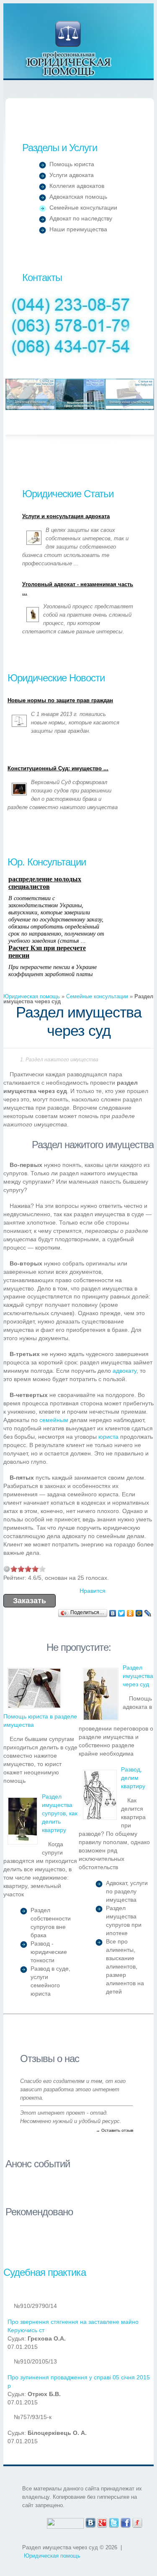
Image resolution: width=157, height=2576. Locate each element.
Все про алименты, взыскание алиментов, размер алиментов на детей (125, 1966)
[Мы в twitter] (114, 2522)
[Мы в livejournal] (137, 2522)
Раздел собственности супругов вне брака (51, 1923)
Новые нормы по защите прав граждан (60, 701)
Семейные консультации (83, 207)
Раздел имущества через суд (138, 1676)
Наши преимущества (78, 229)
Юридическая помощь (69, 49)
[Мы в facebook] (126, 2522)
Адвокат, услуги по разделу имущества (127, 1891)
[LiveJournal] (148, 1613)
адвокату (125, 1371)
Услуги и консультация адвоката (66, 516)
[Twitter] (122, 1613)
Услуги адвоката (72, 175)
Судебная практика (45, 2272)
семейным (54, 1420)
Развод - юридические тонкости (49, 1952)
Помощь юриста (72, 164)
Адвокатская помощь (78, 197)
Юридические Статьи (68, 494)
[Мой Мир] (139, 1613)
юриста (108, 1437)
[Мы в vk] (90, 2522)
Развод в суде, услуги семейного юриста (50, 1981)
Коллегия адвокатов (77, 186)
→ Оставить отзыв (115, 2130)
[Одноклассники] (130, 1613)
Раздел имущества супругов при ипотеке (124, 1921)
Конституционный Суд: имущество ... (58, 769)
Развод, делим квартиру (133, 1778)
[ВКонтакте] (113, 1613)
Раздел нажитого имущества (62, 1060)
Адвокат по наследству (81, 218)
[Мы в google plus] (102, 2522)
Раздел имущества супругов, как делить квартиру (60, 1813)
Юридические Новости (56, 678)
